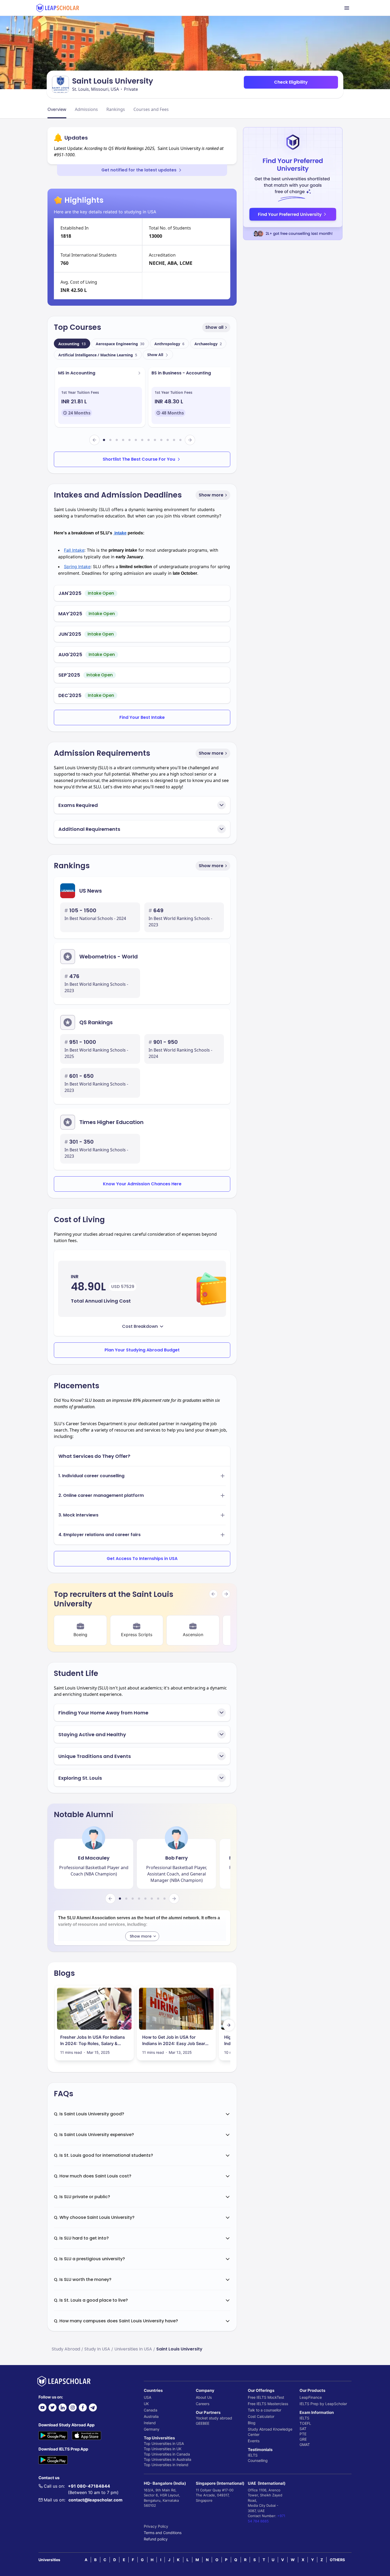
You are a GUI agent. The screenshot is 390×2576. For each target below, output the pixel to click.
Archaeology (208, 344)
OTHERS (337, 2560)
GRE (303, 2439)
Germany (152, 2429)
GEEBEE (203, 2423)
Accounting (72, 344)
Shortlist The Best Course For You (139, 459)
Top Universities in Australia (168, 2459)
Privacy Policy (156, 2526)
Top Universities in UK (163, 2449)
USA (148, 2397)
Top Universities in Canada (167, 2454)
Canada (151, 2410)
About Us (204, 2397)
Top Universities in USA (164, 2443)
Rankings (116, 109)
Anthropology (169, 344)
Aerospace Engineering (120, 344)
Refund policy (156, 2539)
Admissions (86, 109)
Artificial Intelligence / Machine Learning (98, 355)
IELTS (253, 2455)
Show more (211, 495)
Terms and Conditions (163, 2533)
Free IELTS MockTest (266, 2397)
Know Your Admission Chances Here (142, 1184)
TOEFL (305, 2423)
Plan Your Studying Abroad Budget (142, 1350)
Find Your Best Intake (142, 717)
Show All (155, 355)
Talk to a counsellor (265, 2410)
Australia (151, 2416)
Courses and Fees (151, 109)
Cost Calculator (261, 2416)
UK (146, 2404)
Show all (214, 327)
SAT (303, 2429)
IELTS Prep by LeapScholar (323, 2404)
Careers (203, 2404)
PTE (303, 2434)
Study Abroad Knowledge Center (270, 2432)
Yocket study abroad (214, 2418)
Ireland (150, 2423)
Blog (252, 2423)
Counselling (258, 2460)
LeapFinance (311, 2397)
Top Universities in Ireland (166, 2465)
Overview (57, 109)
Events (254, 2441)
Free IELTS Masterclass (268, 2404)
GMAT (305, 2445)
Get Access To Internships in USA (142, 1559)
